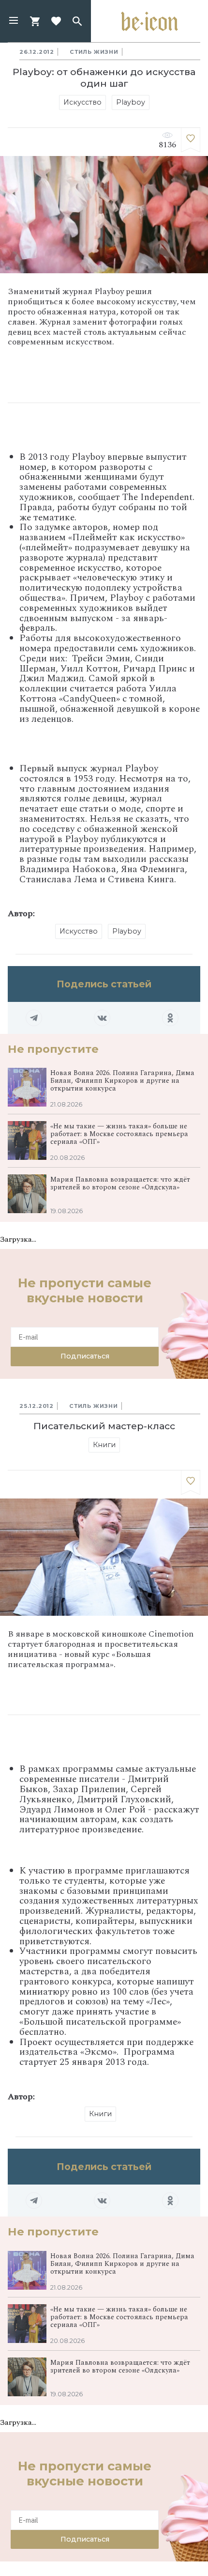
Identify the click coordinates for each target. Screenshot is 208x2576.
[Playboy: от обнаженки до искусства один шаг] (191, 140)
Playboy (131, 102)
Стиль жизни (94, 52)
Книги (104, 1445)
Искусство (82, 102)
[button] (14, 21)
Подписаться (85, 1356)
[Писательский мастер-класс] (191, 1483)
